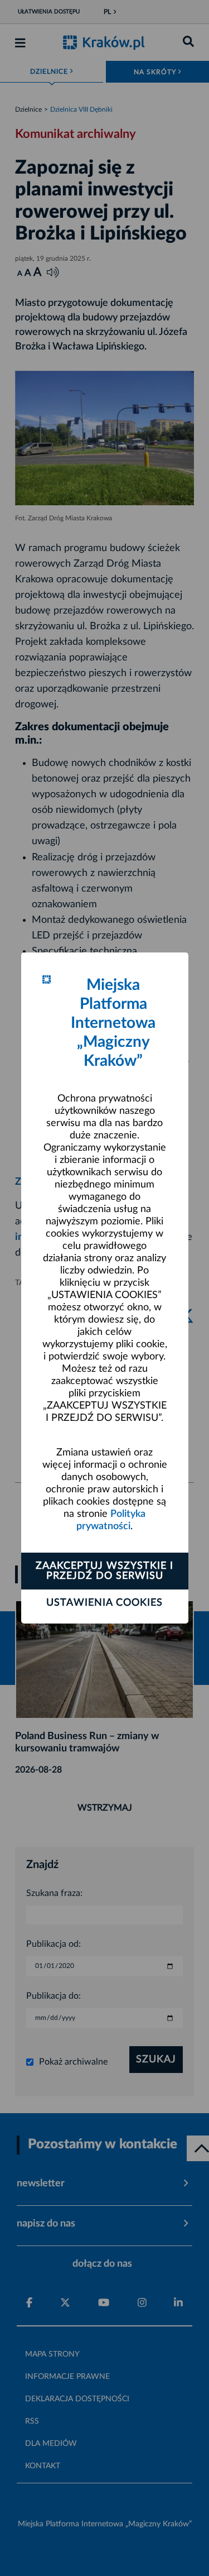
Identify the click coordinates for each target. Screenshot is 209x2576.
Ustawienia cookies (104, 1603)
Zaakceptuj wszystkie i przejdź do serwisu (104, 1571)
